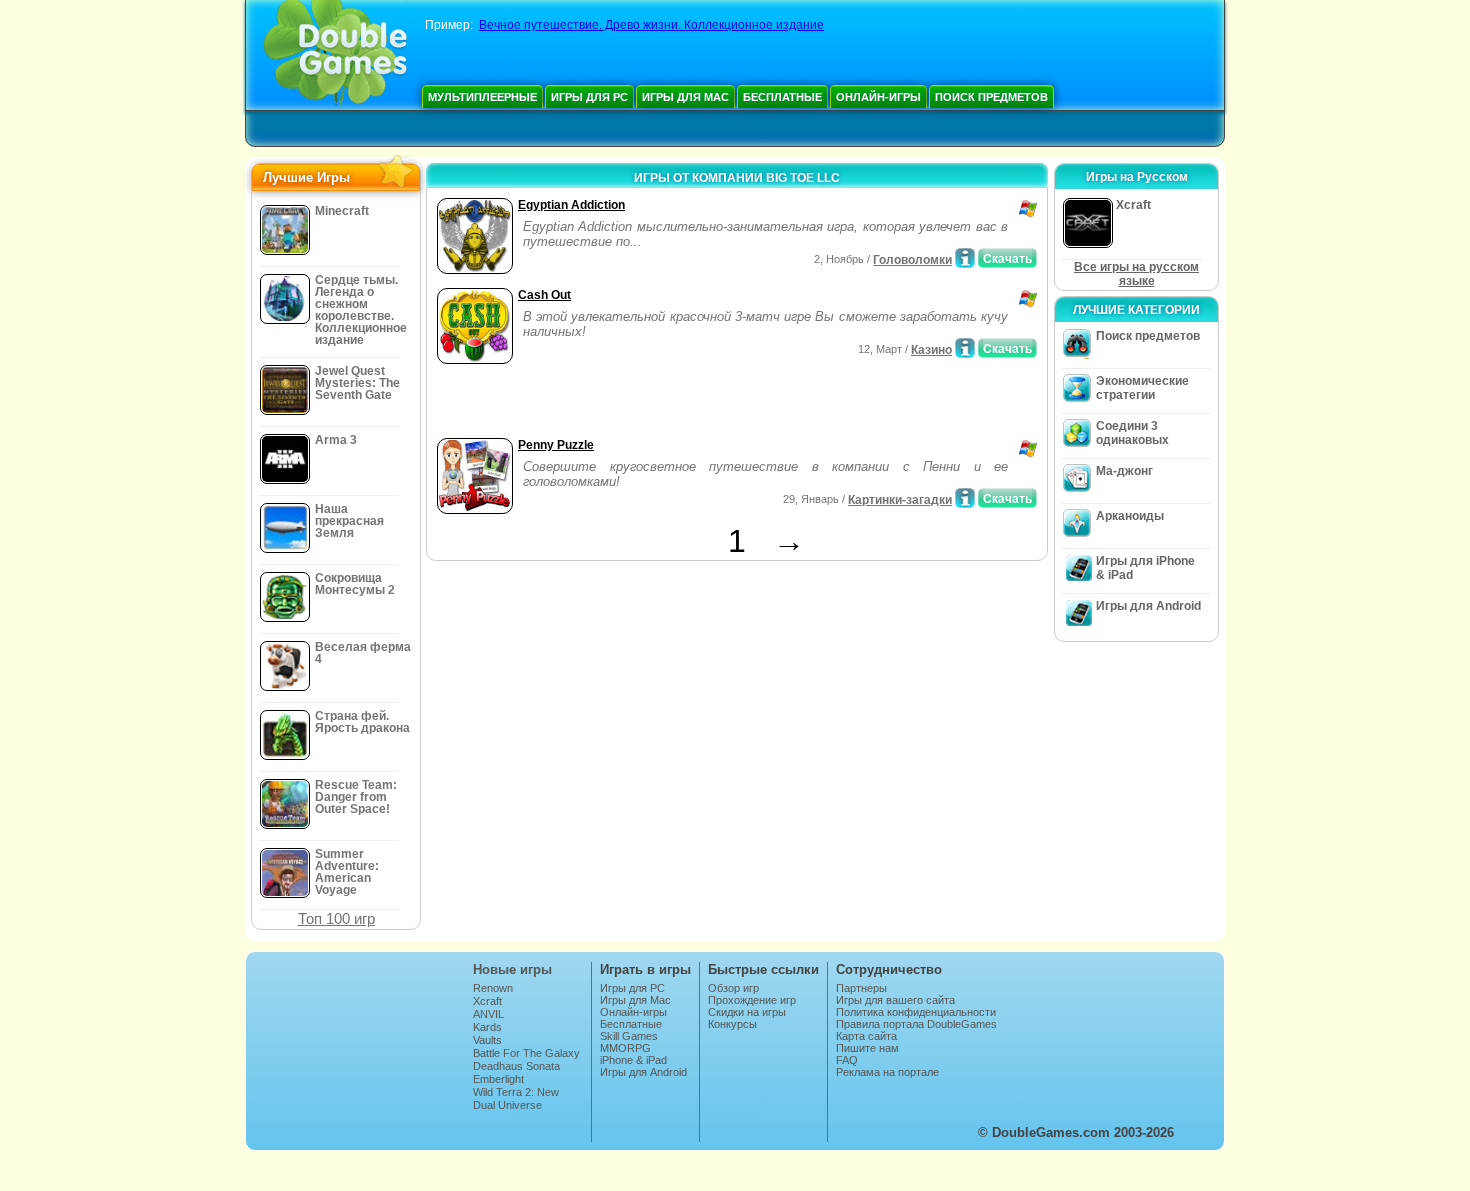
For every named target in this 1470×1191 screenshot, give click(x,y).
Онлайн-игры (878, 97)
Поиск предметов (991, 97)
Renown (493, 988)
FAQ (847, 1060)
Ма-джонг (1124, 471)
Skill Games (629, 1036)
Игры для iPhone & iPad (1145, 568)
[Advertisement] (666, 403)
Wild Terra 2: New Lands (516, 1098)
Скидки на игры (747, 1012)
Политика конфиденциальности (916, 1012)
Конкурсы (732, 1024)
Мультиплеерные (482, 97)
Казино (931, 350)
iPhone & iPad (633, 1060)
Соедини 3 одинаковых (1132, 433)
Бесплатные (782, 97)
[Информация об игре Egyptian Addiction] (965, 258)
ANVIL (488, 1014)
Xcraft (487, 1001)
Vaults (487, 1040)
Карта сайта (866, 1036)
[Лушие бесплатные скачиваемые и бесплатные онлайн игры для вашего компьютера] (335, 55)
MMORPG (625, 1048)
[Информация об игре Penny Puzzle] (965, 498)
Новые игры (512, 969)
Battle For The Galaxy (526, 1053)
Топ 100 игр (336, 918)
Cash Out (544, 295)
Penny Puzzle (556, 445)
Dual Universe (507, 1105)
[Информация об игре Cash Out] (965, 348)
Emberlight (498, 1079)
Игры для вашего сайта (895, 1000)
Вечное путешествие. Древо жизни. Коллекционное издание (651, 25)
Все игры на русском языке (1136, 274)
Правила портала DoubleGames (916, 1024)
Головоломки (912, 260)
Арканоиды (1130, 516)
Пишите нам (867, 1048)
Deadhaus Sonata (516, 1066)
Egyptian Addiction (571, 205)
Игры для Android (1148, 606)
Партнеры (861, 988)
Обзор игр (733, 988)
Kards (487, 1027)
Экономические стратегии (1142, 388)
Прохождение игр (752, 1000)
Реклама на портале (887, 1072)
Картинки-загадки (900, 500)
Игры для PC (589, 97)
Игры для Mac (685, 97)
